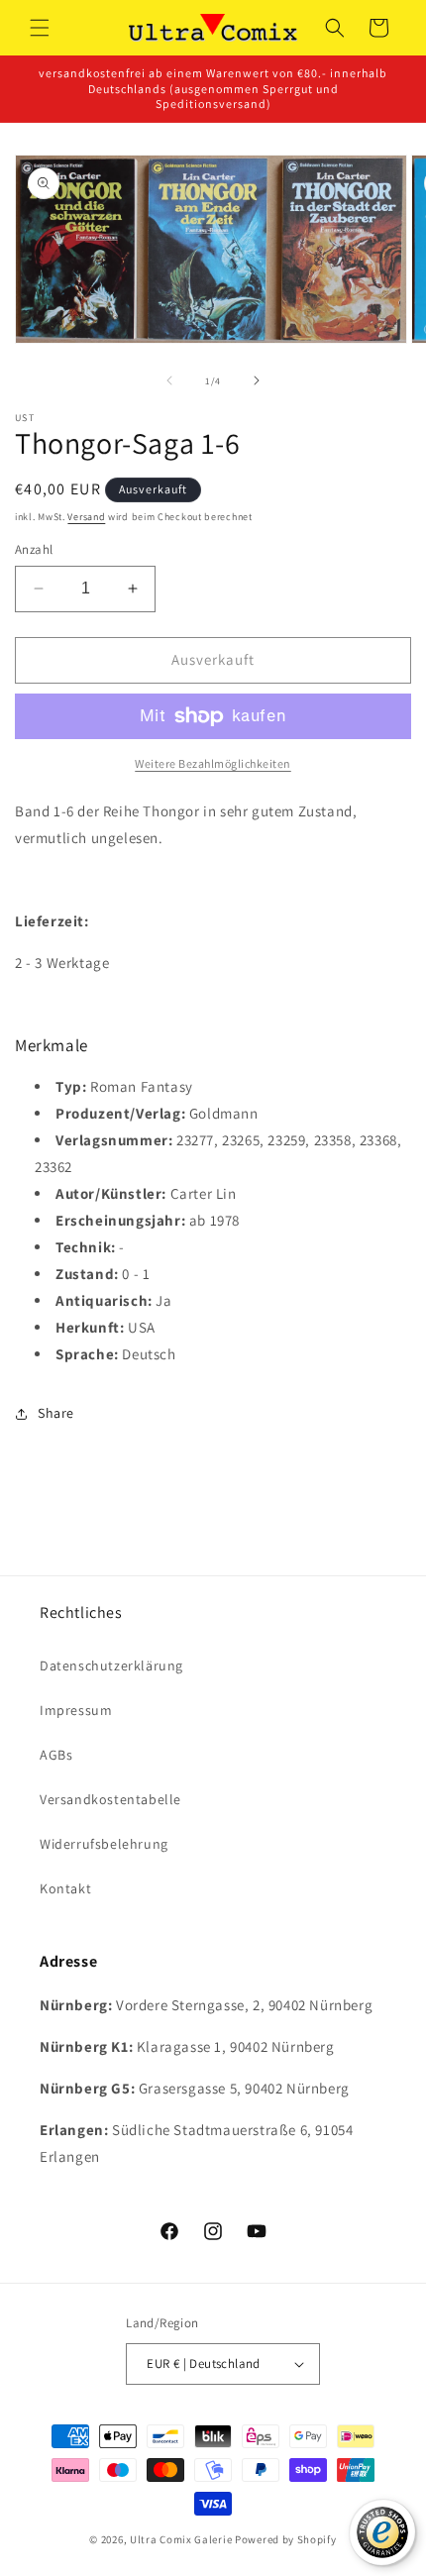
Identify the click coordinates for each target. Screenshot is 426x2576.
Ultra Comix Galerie (181, 2539)
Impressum (76, 1710)
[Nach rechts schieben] (257, 380)
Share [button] (56, 1413)
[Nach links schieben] (169, 380)
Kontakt (65, 1888)
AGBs (56, 1755)
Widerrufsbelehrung (104, 1844)
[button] (40, 28)
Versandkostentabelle (110, 1799)
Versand (86, 517)
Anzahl (34, 549)
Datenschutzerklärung (111, 1665)
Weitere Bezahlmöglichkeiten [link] (213, 763)
